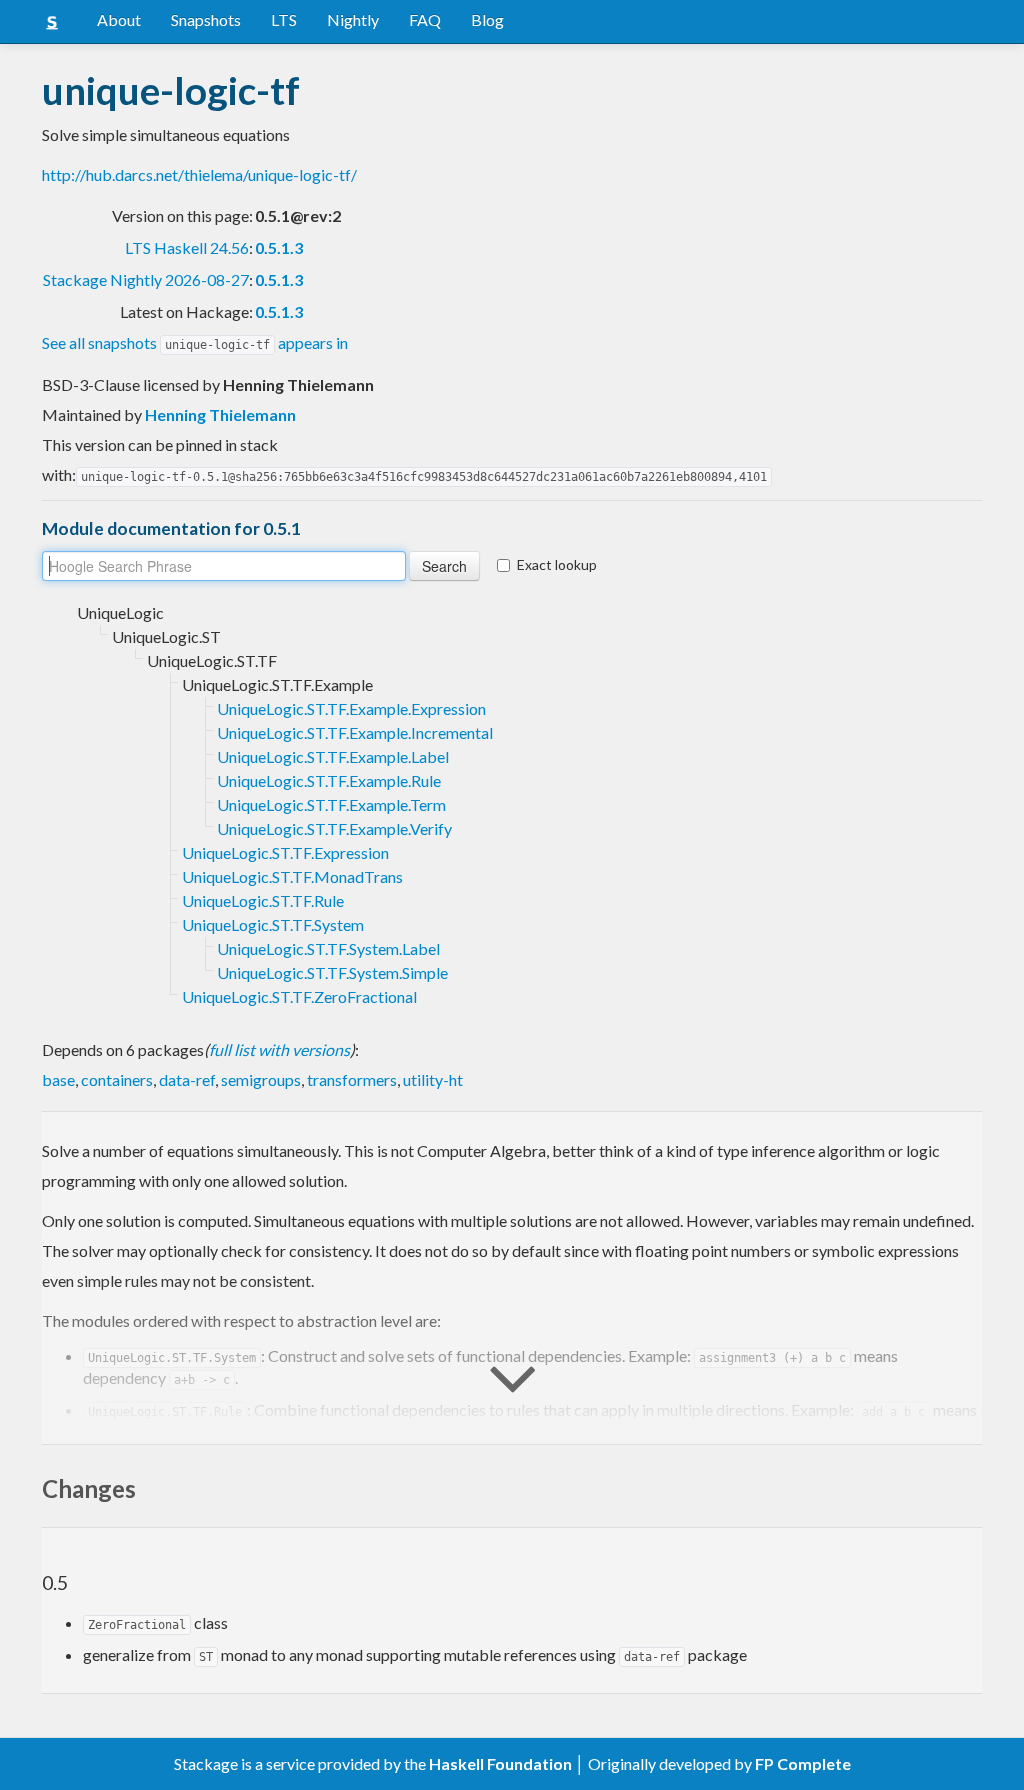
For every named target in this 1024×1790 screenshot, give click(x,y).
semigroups (261, 1079)
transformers (352, 1079)
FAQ (425, 19)
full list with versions (279, 1049)
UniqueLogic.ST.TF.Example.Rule (329, 780)
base (58, 1079)
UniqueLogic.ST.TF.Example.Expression (351, 708)
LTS (284, 19)
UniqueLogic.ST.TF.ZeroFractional (299, 996)
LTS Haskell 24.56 (187, 247)
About (119, 19)
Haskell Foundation (500, 1763)
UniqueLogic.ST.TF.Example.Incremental (355, 732)
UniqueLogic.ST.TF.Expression (285, 852)
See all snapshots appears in (195, 342)
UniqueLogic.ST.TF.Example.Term (331, 804)
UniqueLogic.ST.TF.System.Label (328, 948)
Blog (487, 19)
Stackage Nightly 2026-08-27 (146, 279)
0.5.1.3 (279, 247)
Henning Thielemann (220, 414)
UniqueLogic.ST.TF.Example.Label (333, 756)
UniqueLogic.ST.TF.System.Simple (332, 972)
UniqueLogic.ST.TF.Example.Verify (334, 828)
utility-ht (433, 1079)
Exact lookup (557, 564)
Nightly (353, 19)
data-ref (187, 1079)
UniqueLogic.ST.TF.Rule (263, 900)
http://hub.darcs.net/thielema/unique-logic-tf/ (199, 174)
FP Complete (803, 1763)
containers (117, 1079)
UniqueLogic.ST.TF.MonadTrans (292, 876)
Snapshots (206, 19)
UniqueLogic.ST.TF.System (273, 924)
